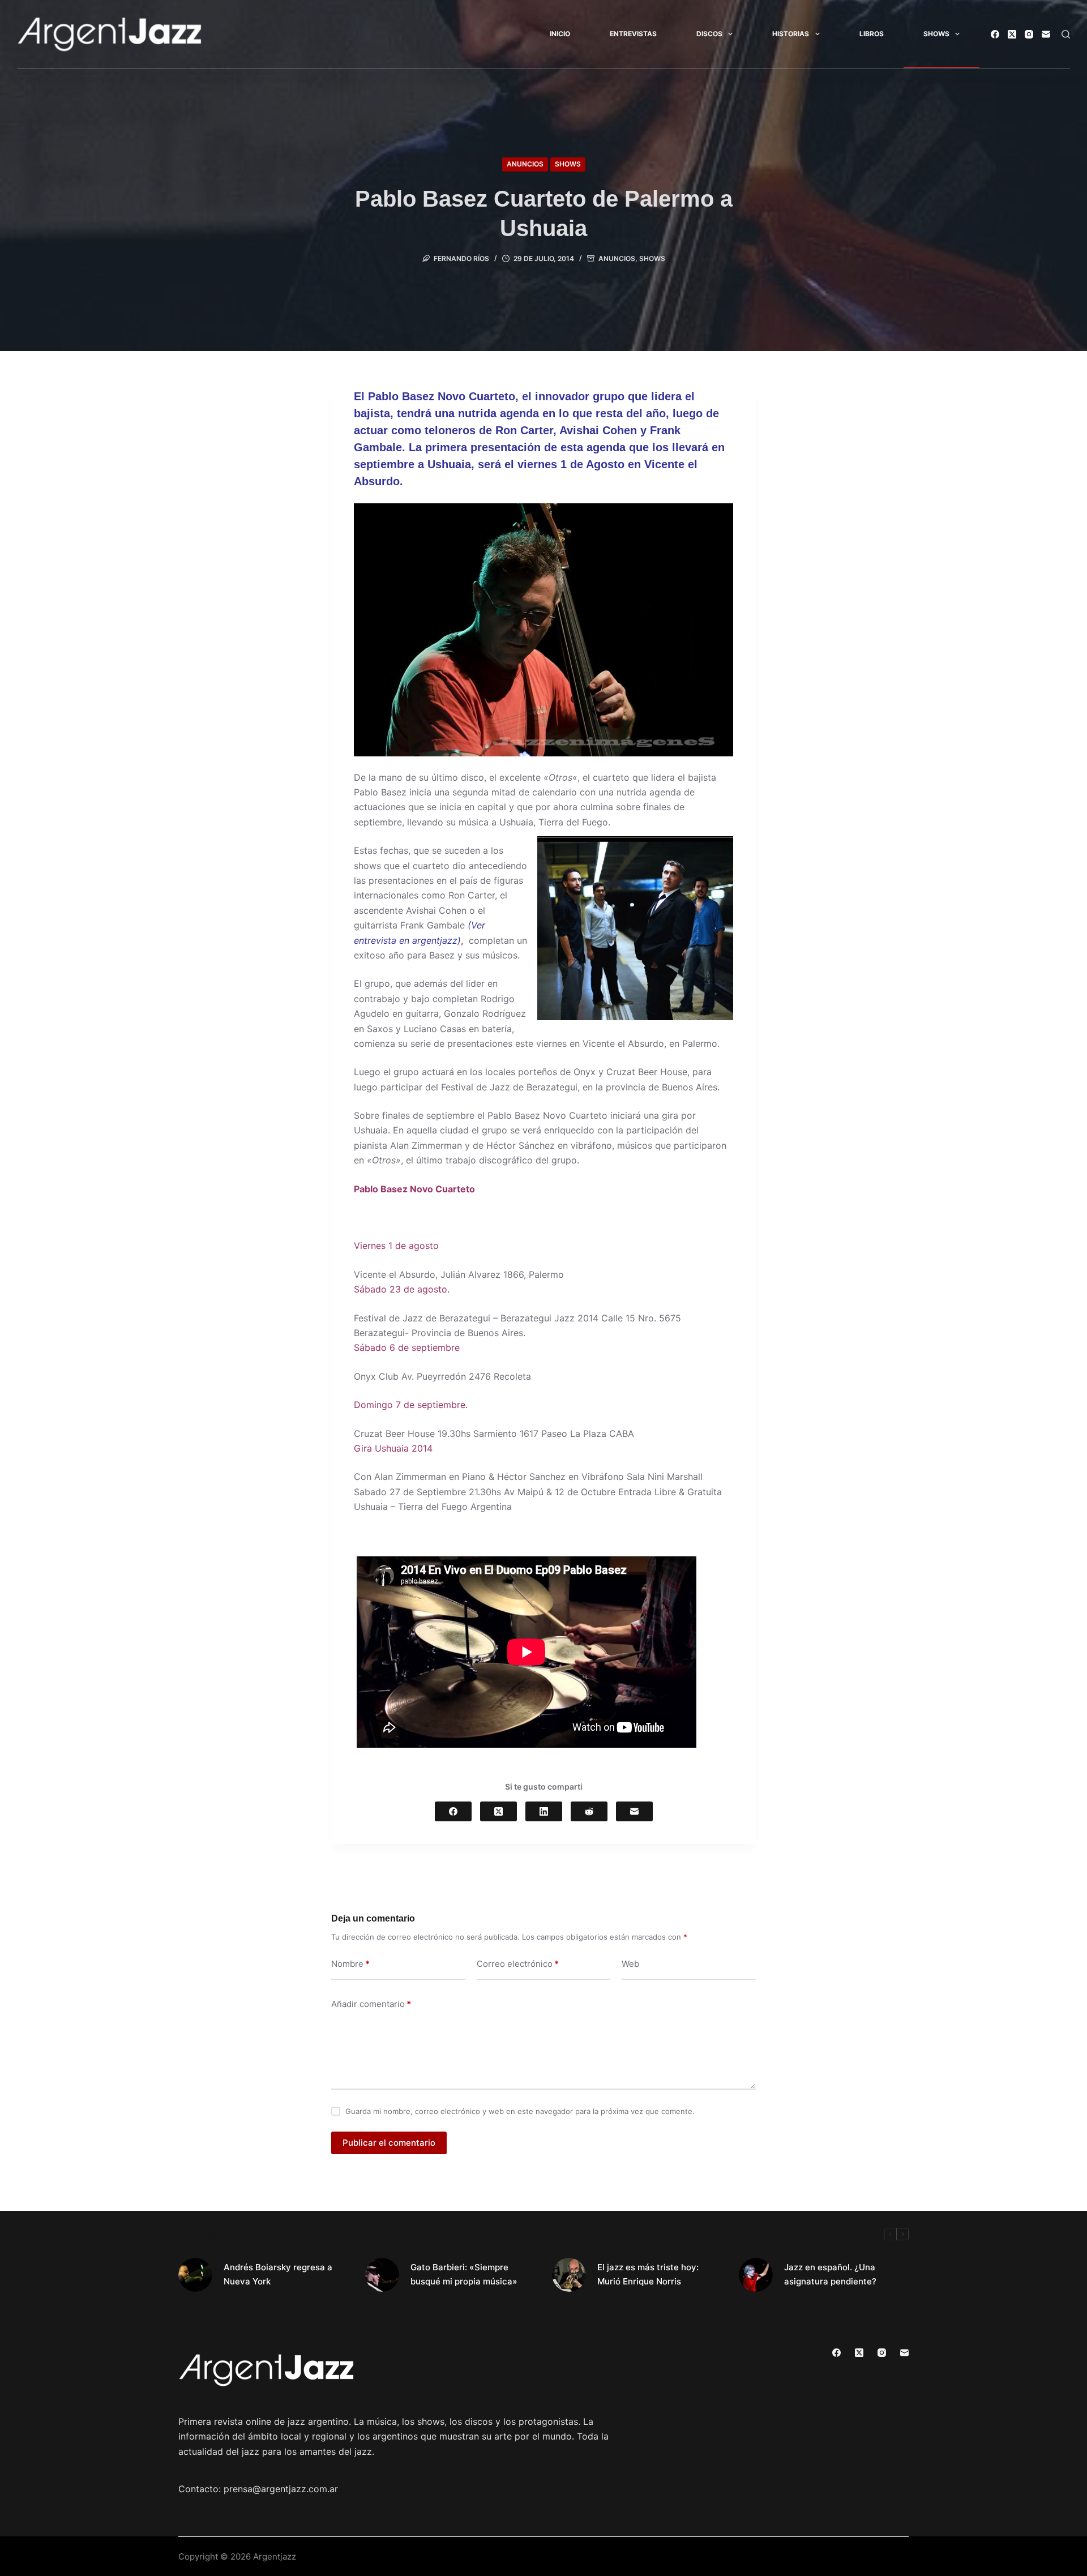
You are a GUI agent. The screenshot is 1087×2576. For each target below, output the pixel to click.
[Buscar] (1066, 34)
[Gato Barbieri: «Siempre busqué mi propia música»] (382, 2275)
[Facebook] (995, 34)
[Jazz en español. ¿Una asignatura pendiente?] (756, 2275)
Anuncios (525, 164)
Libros (872, 34)
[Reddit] (589, 1811)
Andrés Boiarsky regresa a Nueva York (278, 2274)
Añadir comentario (371, 2004)
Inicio (560, 34)
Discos (709, 34)
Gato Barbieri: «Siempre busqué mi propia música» (464, 2274)
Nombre (350, 1964)
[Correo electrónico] (1046, 34)
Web (630, 1964)
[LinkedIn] (544, 1811)
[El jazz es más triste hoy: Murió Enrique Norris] (569, 2275)
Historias (791, 34)
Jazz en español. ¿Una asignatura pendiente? (830, 2274)
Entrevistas (633, 34)
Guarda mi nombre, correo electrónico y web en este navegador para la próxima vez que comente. (520, 2111)
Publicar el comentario (389, 2143)
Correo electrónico (518, 1964)
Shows (936, 34)
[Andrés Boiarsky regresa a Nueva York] (195, 2275)
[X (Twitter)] (1012, 34)
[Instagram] (1029, 34)
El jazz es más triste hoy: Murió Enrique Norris (648, 2274)
